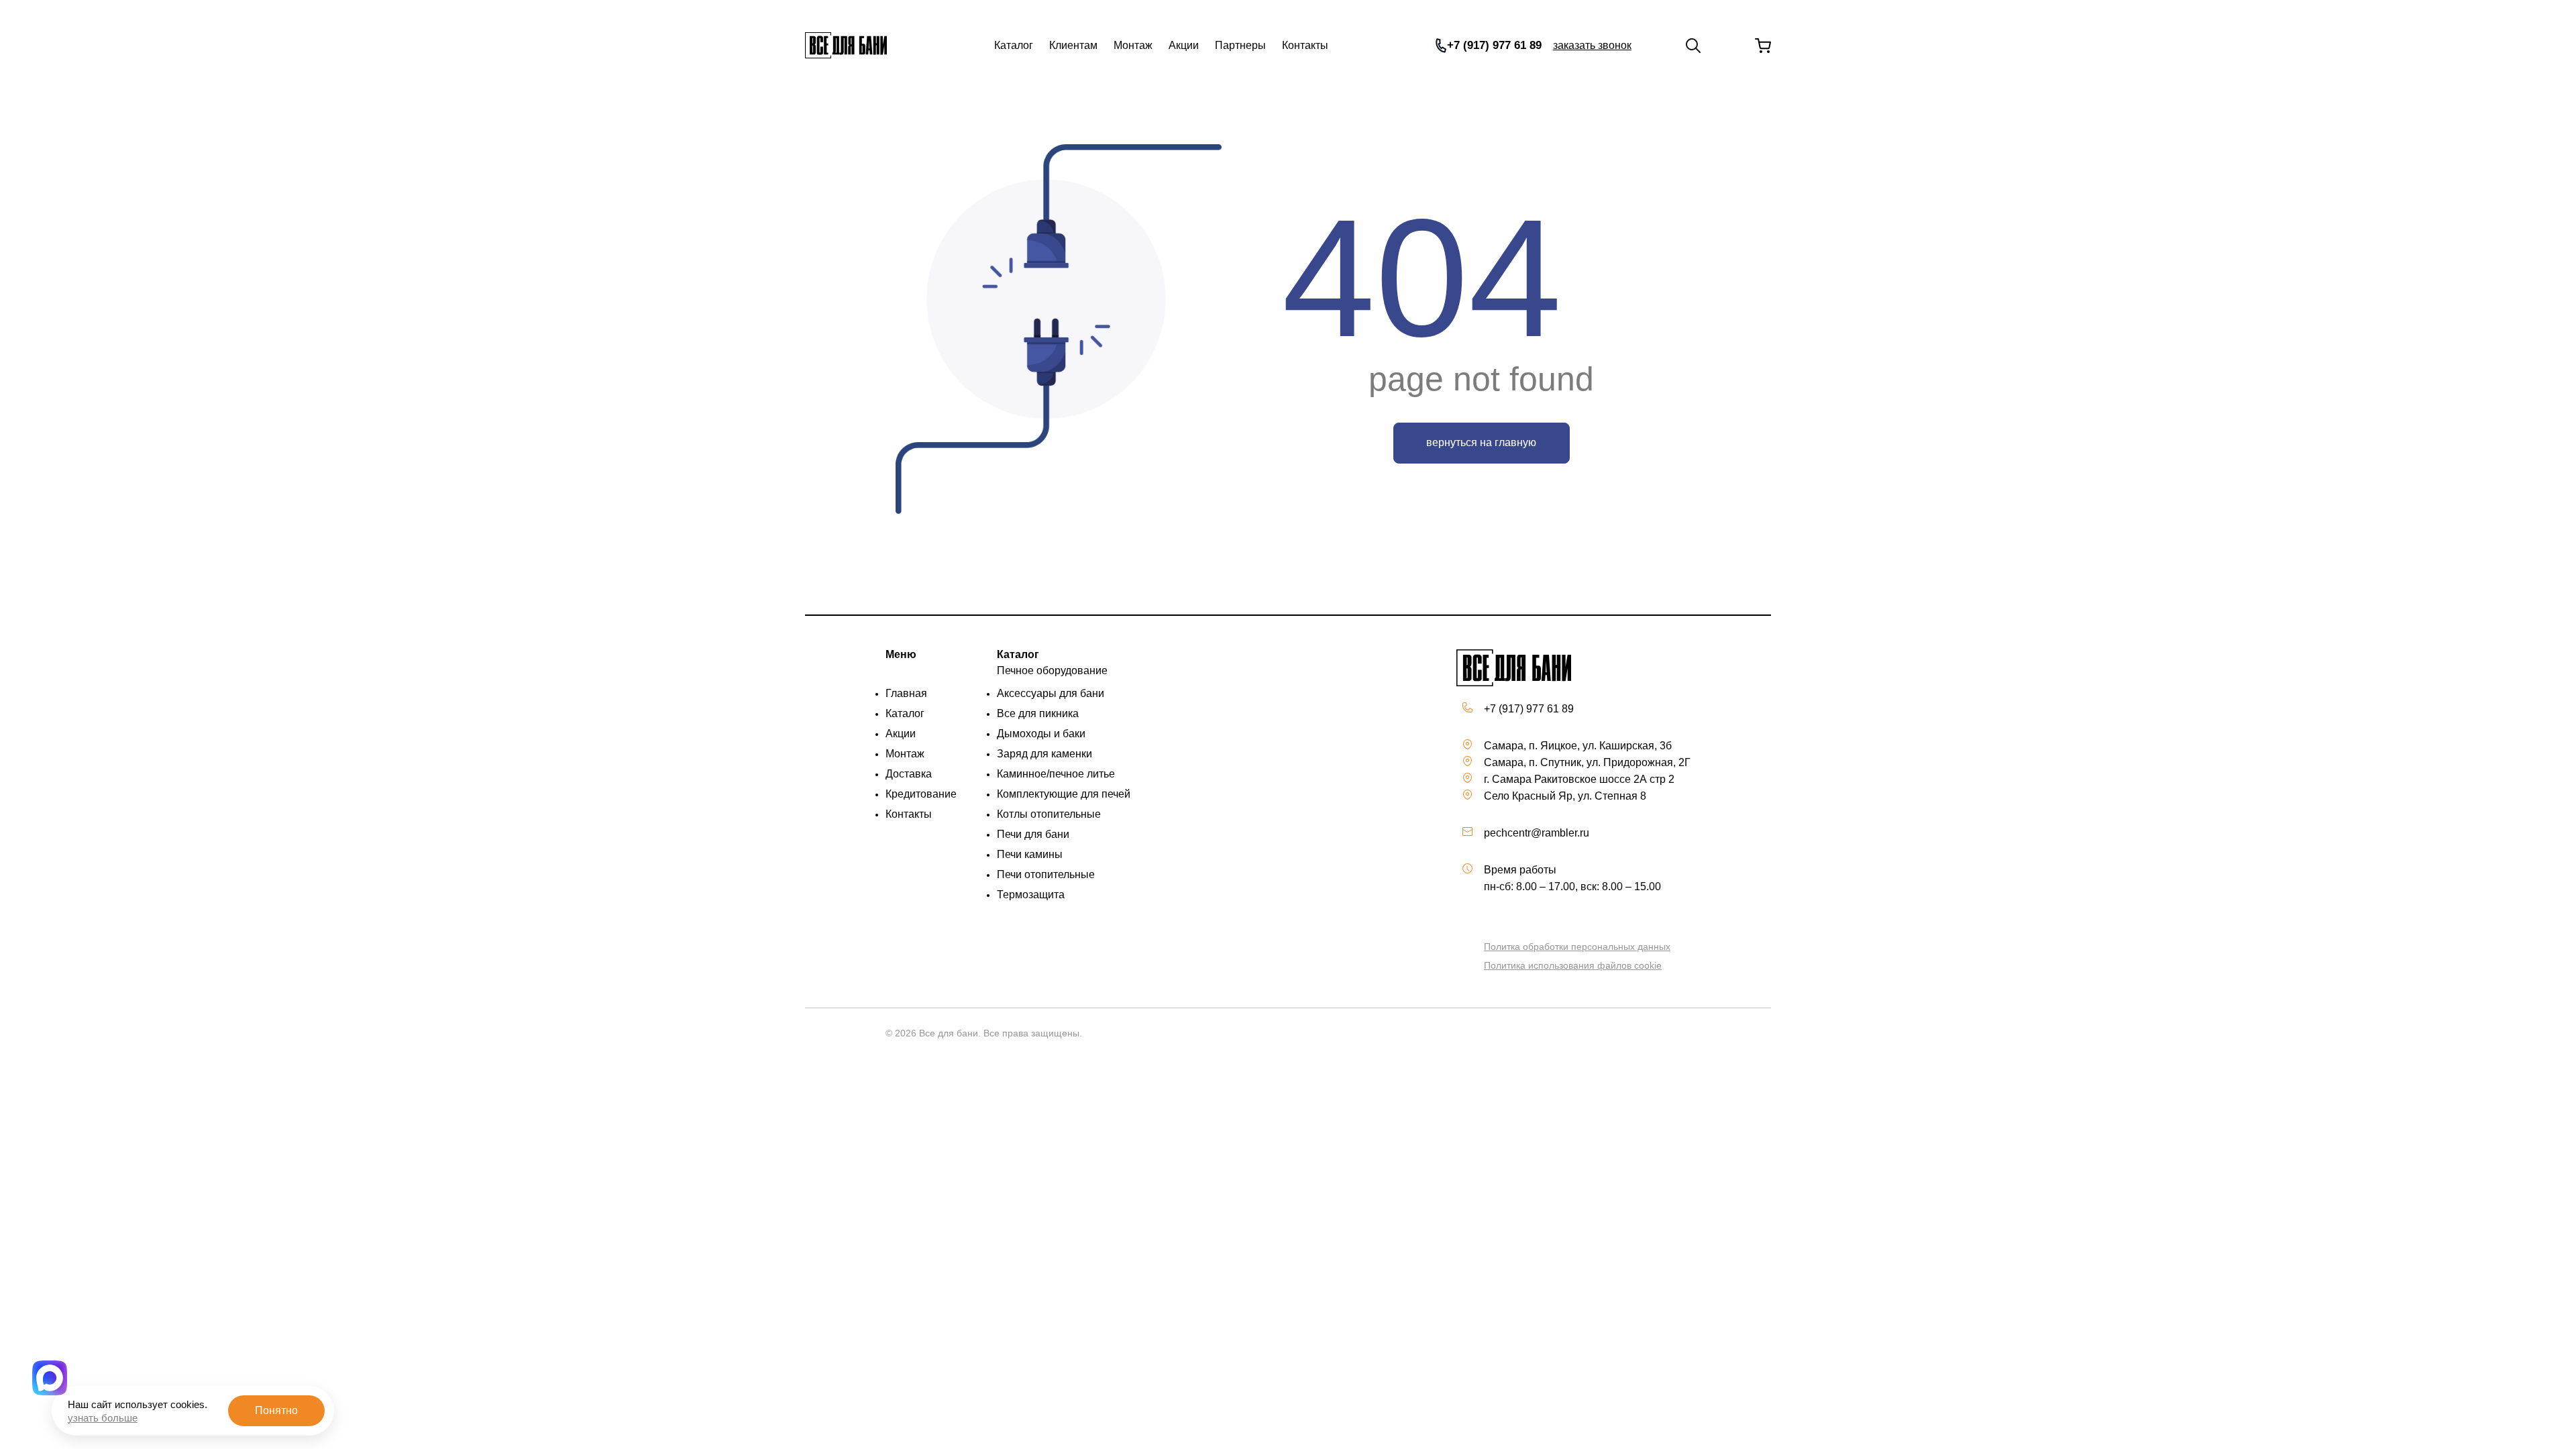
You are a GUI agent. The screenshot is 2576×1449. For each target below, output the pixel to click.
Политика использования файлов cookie (1573, 965)
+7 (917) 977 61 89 (1494, 45)
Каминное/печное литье (1056, 774)
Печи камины (1030, 854)
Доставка (909, 774)
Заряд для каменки (1044, 754)
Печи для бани (1033, 834)
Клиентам (1073, 45)
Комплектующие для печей (1064, 794)
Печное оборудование (1052, 670)
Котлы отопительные (1049, 814)
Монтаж (1133, 45)
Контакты (1305, 45)
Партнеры (1240, 45)
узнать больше (103, 1418)
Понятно (276, 1410)
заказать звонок (1592, 45)
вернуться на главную (1481, 442)
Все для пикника (1038, 713)
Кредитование (921, 794)
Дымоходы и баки (1041, 734)
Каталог (1014, 45)
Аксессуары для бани (1051, 693)
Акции (1184, 45)
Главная (906, 693)
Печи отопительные (1046, 874)
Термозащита (1031, 895)
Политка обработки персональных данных (1577, 947)
